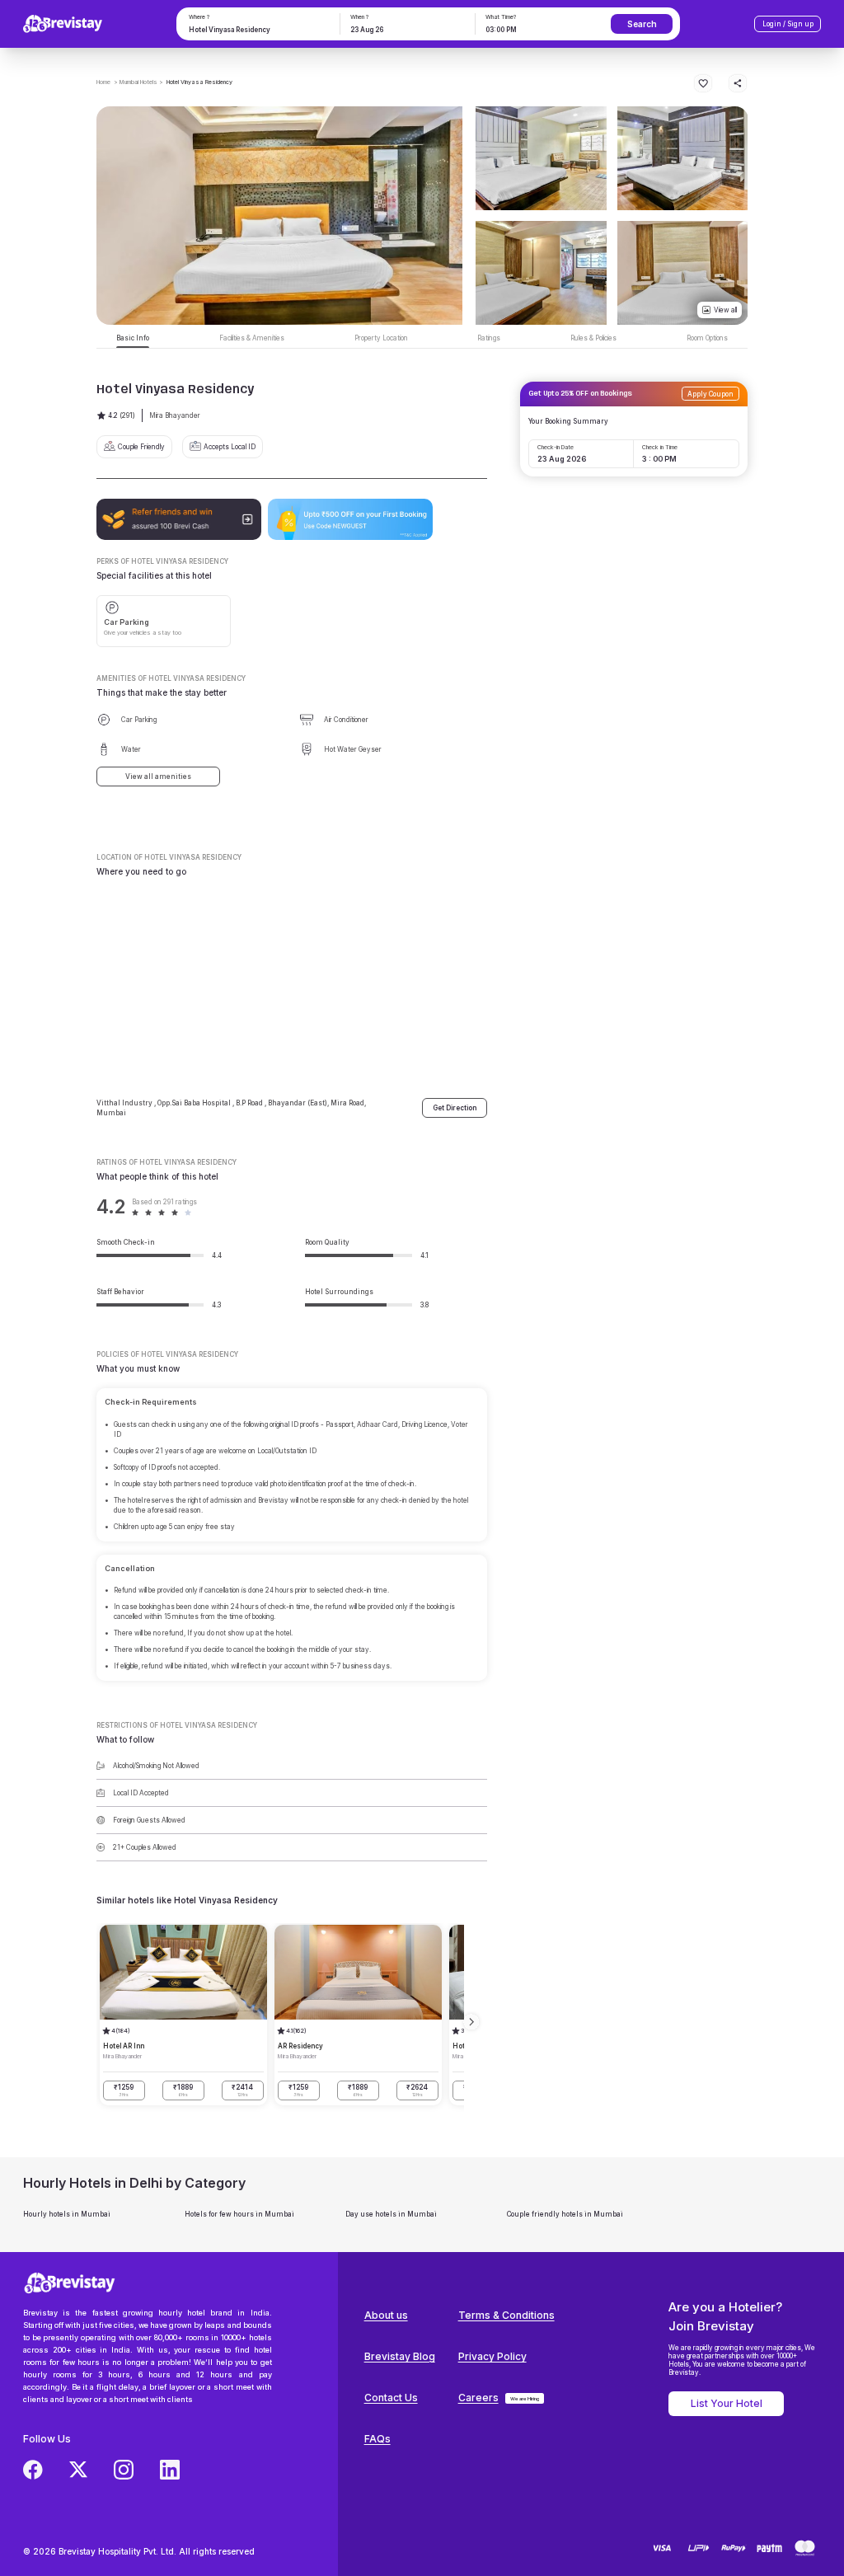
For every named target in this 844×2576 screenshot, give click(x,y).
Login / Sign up (788, 24)
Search (642, 24)
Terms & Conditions (506, 2315)
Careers (478, 2398)
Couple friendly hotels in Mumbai (565, 2214)
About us (386, 2315)
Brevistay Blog (400, 2356)
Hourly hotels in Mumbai (67, 2214)
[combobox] (257, 30)
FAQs (377, 2439)
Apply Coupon (710, 394)
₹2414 (242, 2090)
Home (103, 82)
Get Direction (455, 1108)
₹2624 (417, 2090)
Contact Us (391, 2398)
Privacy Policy (492, 2356)
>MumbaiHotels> (138, 82)
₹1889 (183, 2090)
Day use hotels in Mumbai (391, 2214)
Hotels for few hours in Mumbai (239, 2214)
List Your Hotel (727, 2403)
